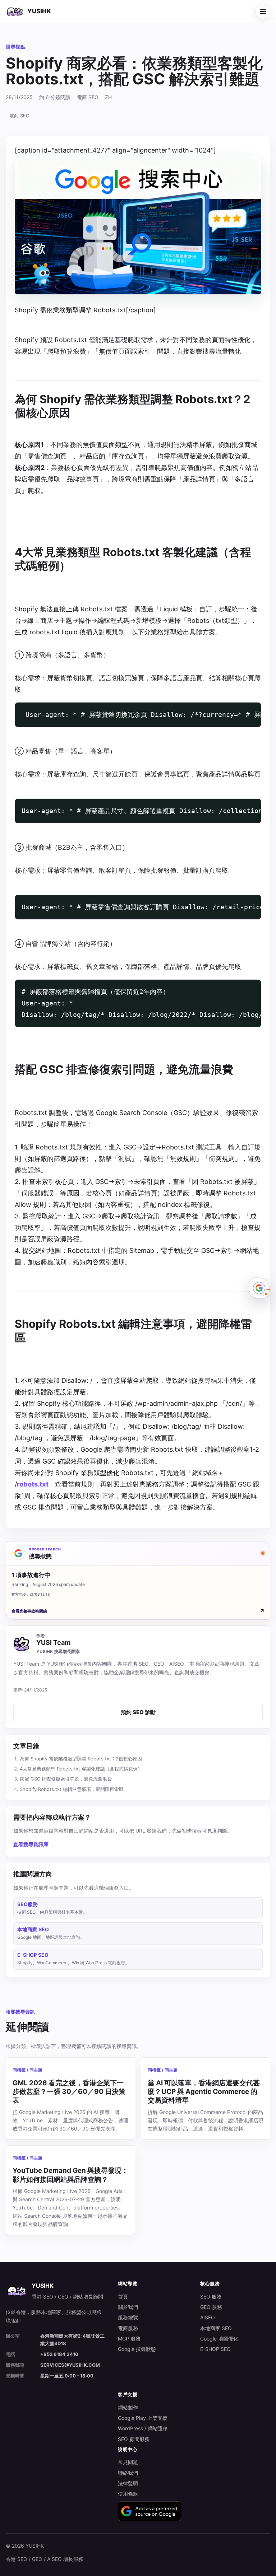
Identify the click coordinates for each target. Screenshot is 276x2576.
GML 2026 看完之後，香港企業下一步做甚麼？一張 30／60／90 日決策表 (69, 2092)
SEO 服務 (211, 2297)
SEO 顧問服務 (134, 2439)
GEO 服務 (211, 2307)
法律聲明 (128, 2483)
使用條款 (128, 2494)
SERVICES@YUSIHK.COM (70, 2365)
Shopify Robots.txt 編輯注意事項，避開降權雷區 (72, 1789)
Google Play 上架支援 (143, 2418)
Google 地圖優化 (219, 2339)
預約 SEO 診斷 (138, 1712)
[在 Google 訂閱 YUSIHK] (149, 2511)
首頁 (123, 2297)
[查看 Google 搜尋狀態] (259, 1288)
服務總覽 (128, 2317)
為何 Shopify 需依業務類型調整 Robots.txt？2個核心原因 (81, 1759)
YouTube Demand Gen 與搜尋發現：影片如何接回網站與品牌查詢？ (70, 2175)
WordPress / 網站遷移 (143, 2428)
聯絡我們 (128, 2473)
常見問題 (128, 2462)
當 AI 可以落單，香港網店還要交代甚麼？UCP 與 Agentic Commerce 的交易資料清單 (204, 2092)
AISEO (208, 2317)
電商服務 (128, 2328)
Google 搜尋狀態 (137, 2349)
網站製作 (128, 2407)
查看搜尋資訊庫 (31, 1844)
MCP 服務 (129, 2339)
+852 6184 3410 (59, 2354)
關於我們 (128, 2307)
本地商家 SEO (216, 2328)
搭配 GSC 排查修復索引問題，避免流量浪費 (66, 1779)
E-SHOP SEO (215, 2349)
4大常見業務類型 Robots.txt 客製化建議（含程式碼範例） (81, 1769)
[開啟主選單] (263, 11)
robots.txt (33, 1484)
